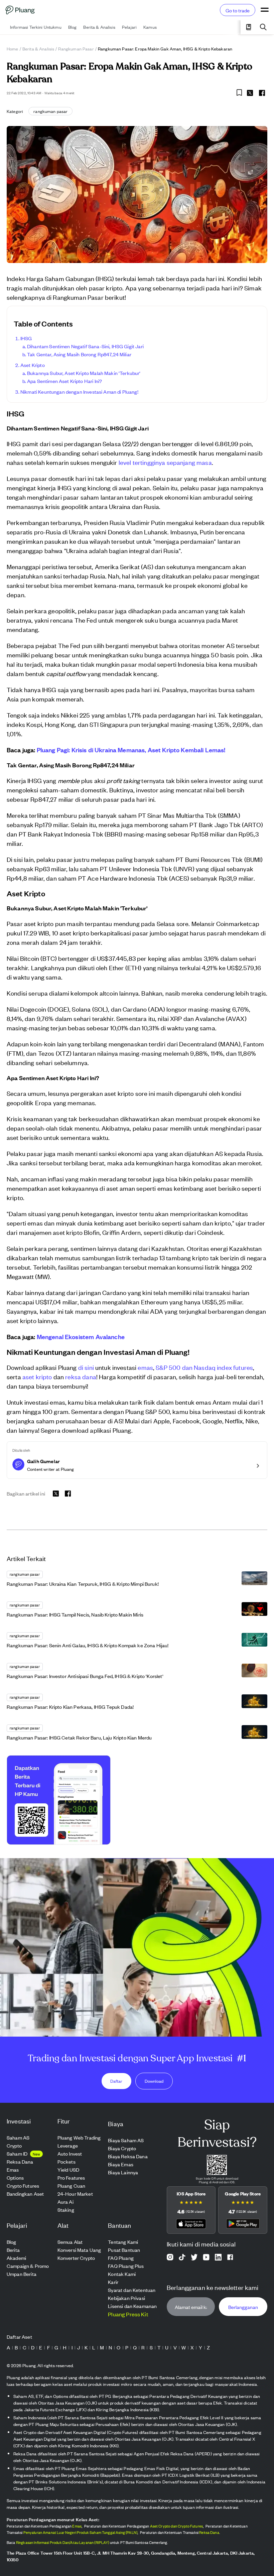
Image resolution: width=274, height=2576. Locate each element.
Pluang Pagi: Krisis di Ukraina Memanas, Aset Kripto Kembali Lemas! (131, 750)
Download (154, 2081)
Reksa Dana (209, 2532)
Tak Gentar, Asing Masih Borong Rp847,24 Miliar (79, 354)
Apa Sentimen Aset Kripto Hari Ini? (64, 381)
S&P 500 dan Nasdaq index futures (204, 1367)
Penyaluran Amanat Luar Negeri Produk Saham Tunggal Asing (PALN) (80, 2532)
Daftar (116, 2081)
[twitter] (250, 94)
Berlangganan (243, 2306)
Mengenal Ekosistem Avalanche (81, 1336)
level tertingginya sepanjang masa (165, 462)
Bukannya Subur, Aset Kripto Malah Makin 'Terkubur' (84, 373)
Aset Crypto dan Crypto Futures (177, 2526)
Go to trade (238, 10)
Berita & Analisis (38, 49)
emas (145, 1367)
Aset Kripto (33, 365)
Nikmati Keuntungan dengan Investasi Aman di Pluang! (79, 392)
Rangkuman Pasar (76, 49)
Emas (77, 2526)
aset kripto (37, 1376)
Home (13, 49)
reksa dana (81, 1376)
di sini (86, 1367)
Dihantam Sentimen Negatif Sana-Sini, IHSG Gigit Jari (85, 346)
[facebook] (262, 93)
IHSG (26, 338)
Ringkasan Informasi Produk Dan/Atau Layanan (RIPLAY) (63, 2542)
